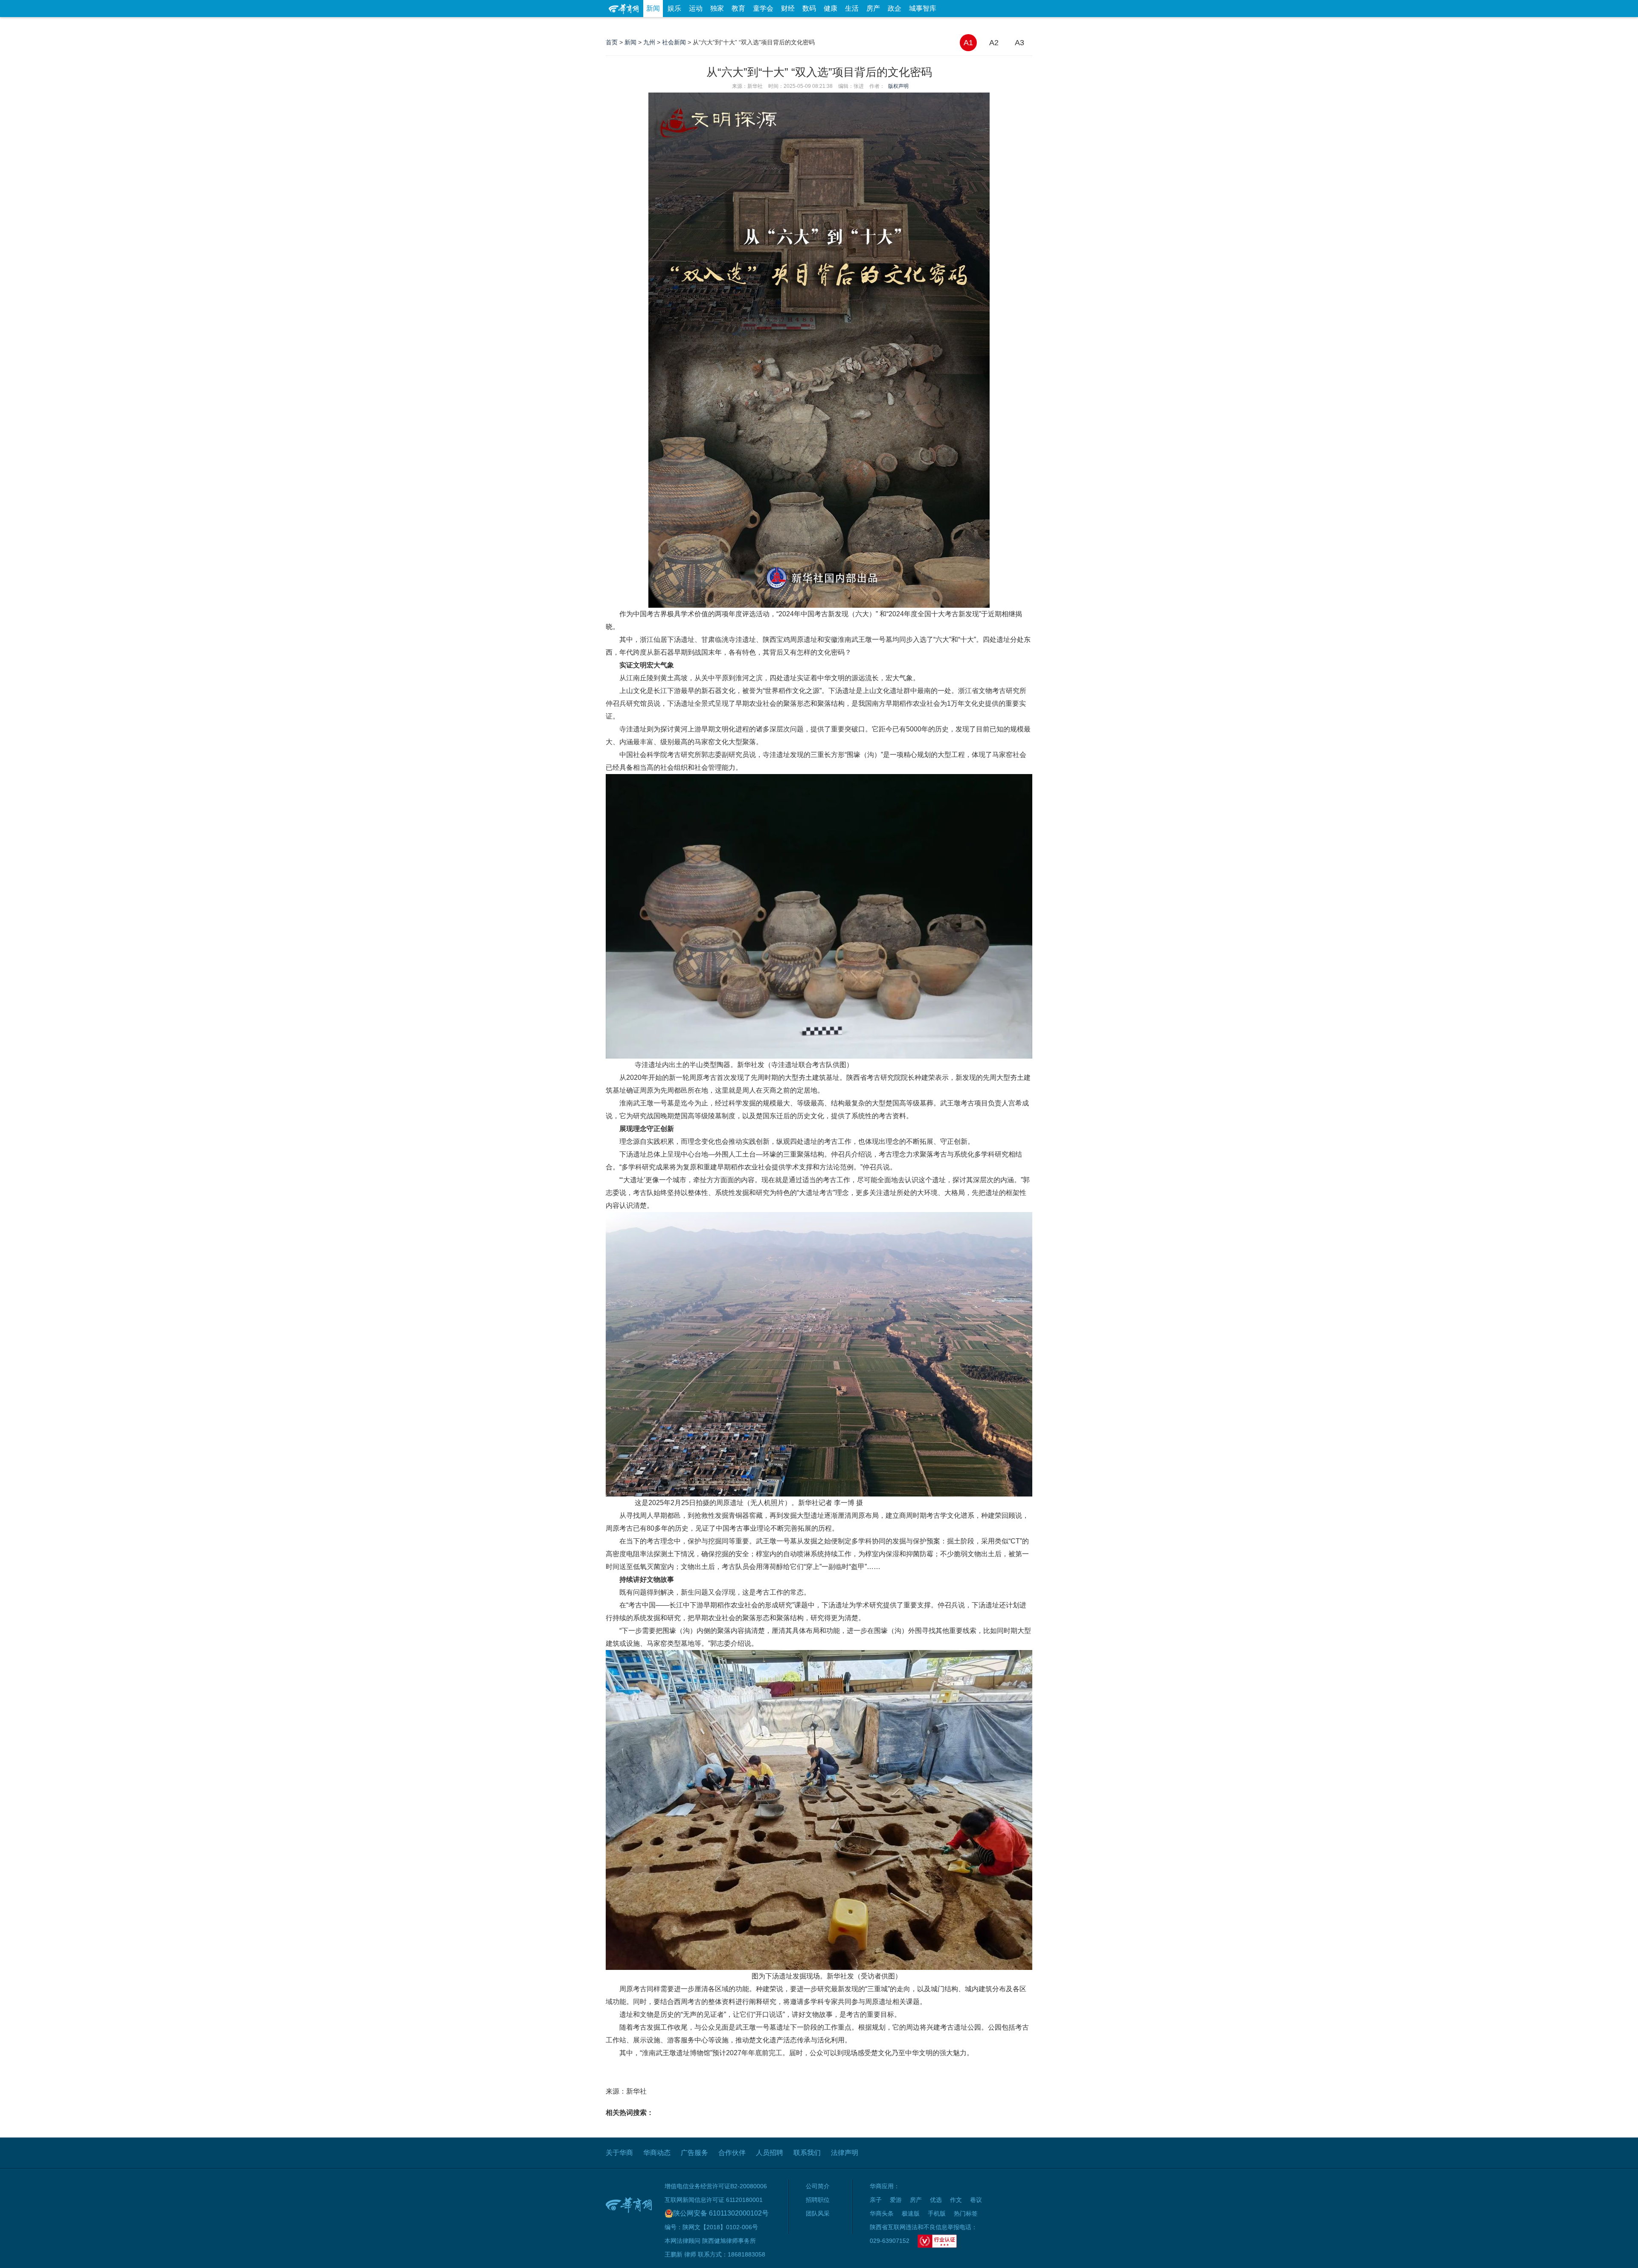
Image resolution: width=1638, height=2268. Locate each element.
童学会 (763, 8)
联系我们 (807, 2153)
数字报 (955, 25)
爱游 (1001, 25)
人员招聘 (770, 2153)
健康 (831, 8)
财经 (788, 8)
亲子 (876, 2200)
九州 (649, 42)
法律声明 (845, 2153)
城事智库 (923, 8)
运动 (696, 8)
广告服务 (694, 2153)
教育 (738, 8)
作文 (956, 2200)
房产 (873, 8)
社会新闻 (674, 42)
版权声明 (898, 86)
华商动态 (657, 2153)
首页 (612, 42)
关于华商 (619, 2153)
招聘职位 (818, 2200)
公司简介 (818, 2186)
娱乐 (674, 8)
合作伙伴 (732, 2153)
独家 (717, 8)
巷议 (976, 2200)
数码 (809, 8)
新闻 (653, 8)
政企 (895, 8)
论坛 (930, 25)
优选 (1022, 25)
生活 (852, 8)
